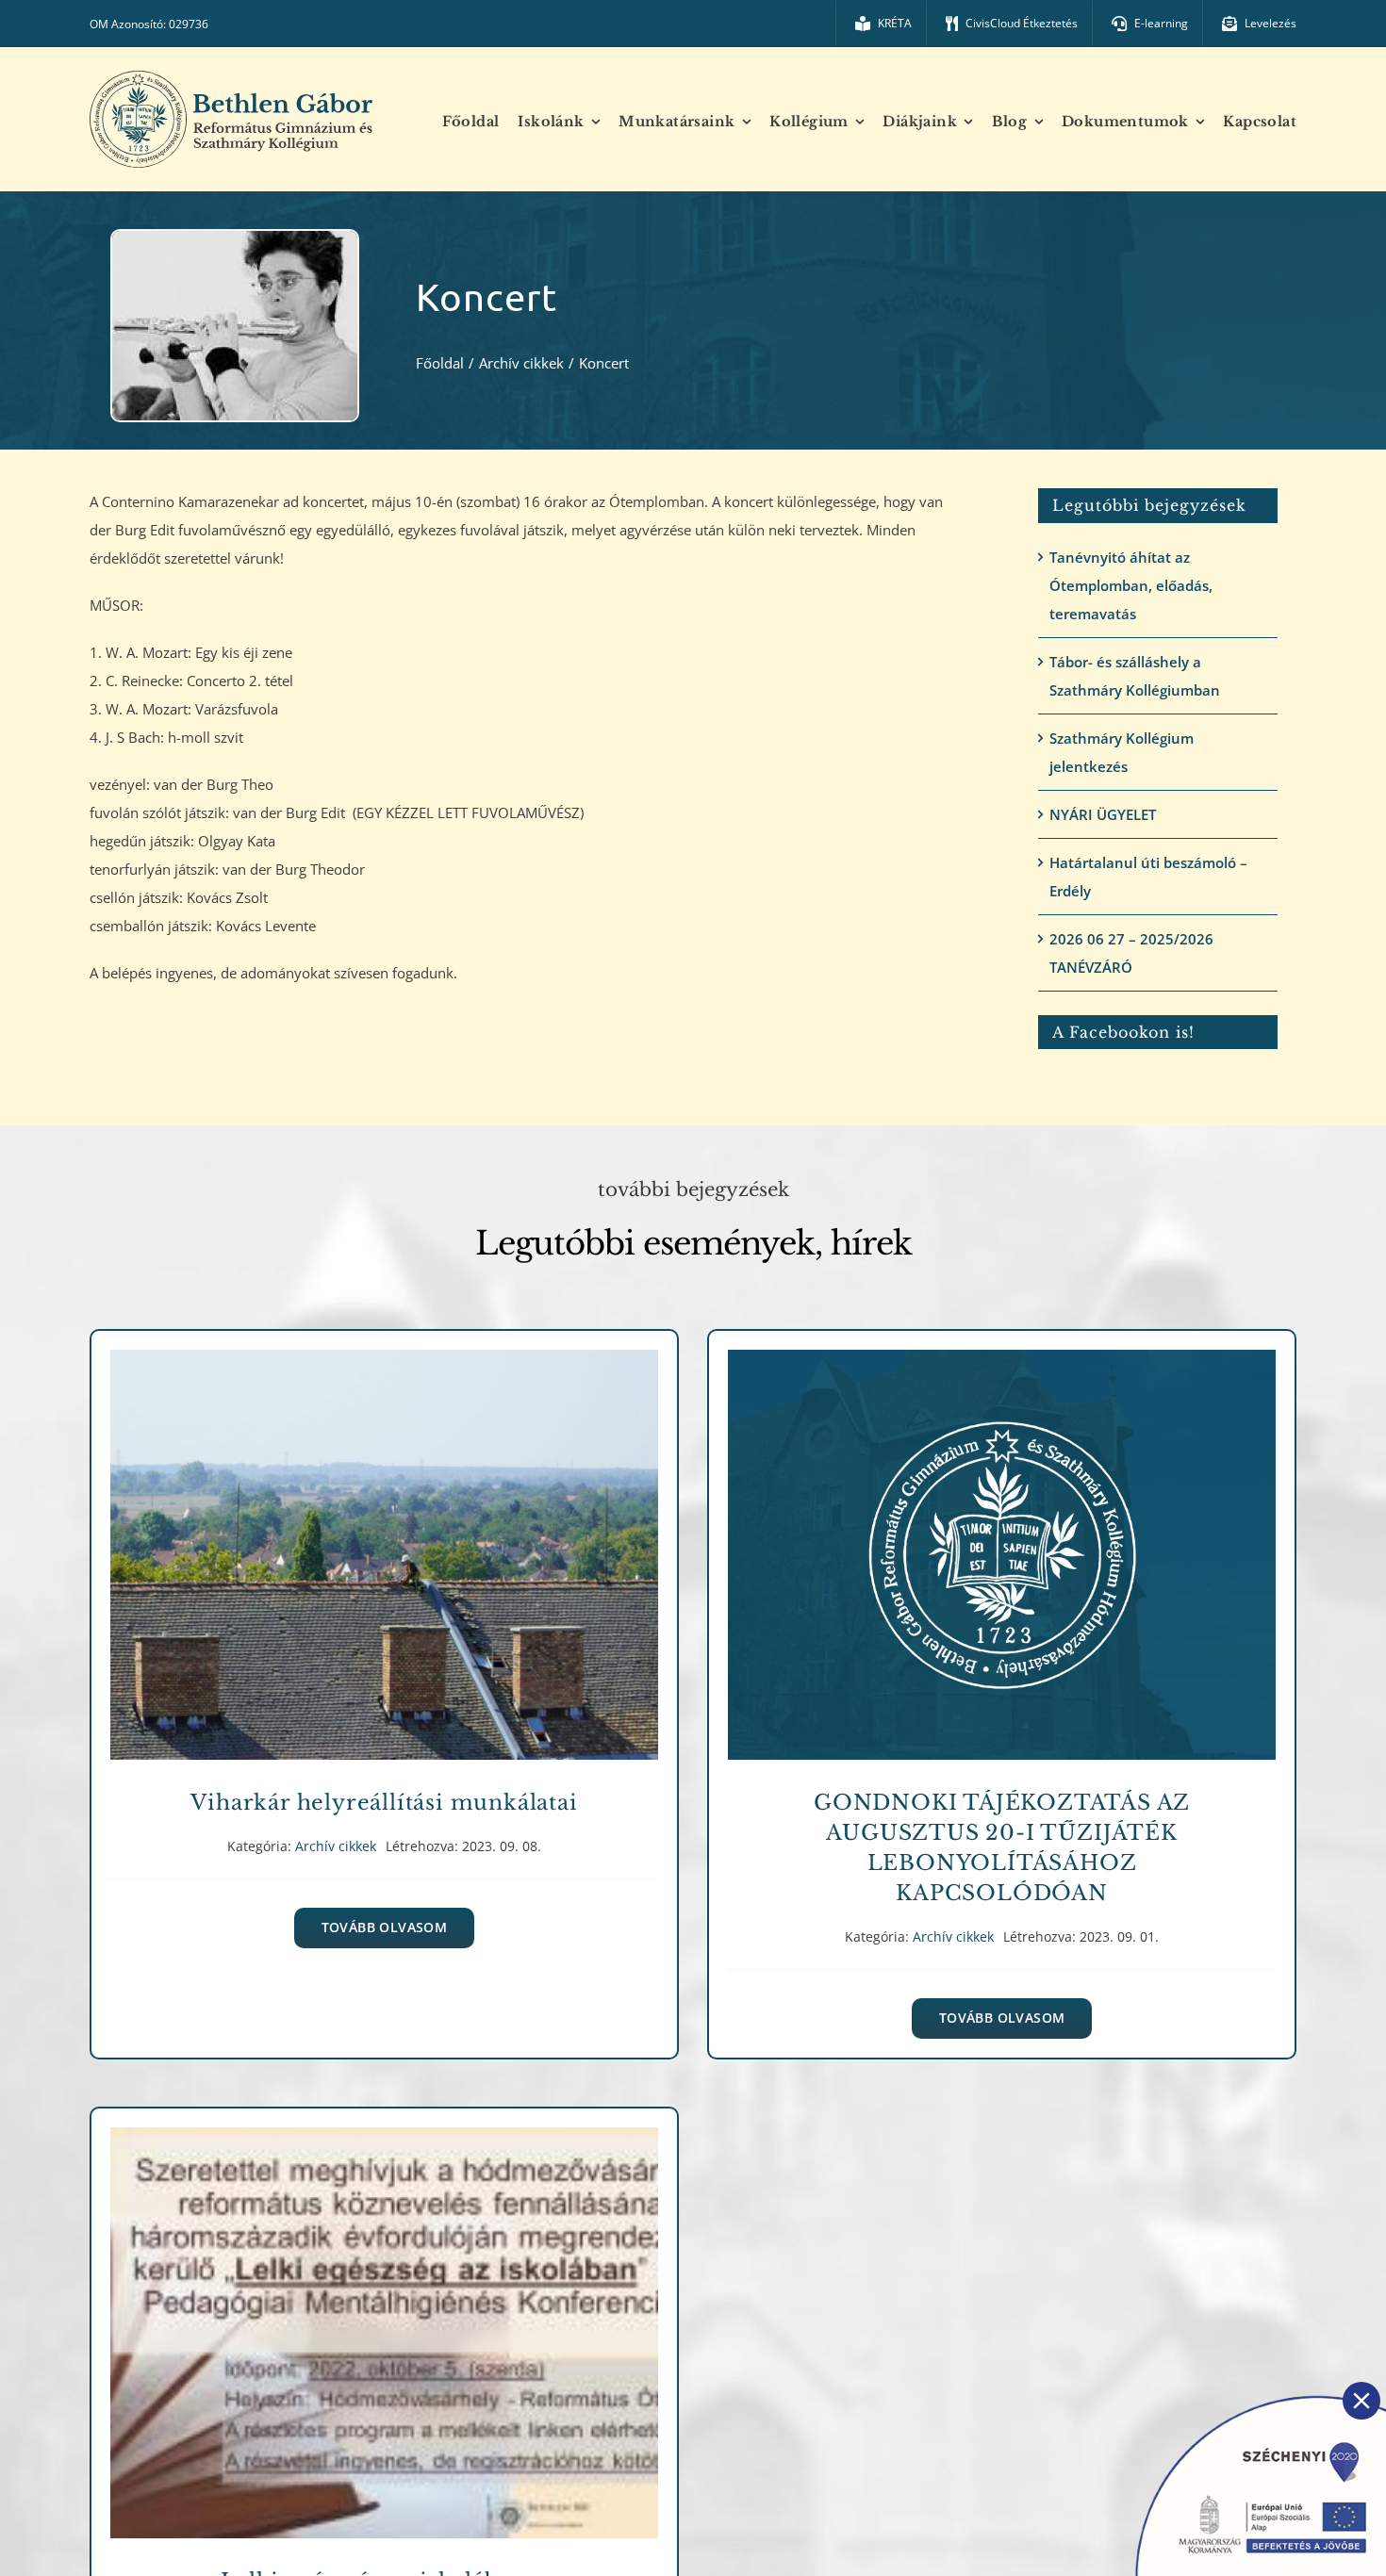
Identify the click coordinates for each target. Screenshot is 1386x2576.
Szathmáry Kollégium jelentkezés (1122, 752)
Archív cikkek (384, 1575)
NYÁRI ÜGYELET (1103, 814)
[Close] (1361, 2401)
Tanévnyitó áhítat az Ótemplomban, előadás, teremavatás (1131, 585)
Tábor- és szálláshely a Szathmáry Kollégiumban (1135, 676)
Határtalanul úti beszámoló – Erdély (1148, 877)
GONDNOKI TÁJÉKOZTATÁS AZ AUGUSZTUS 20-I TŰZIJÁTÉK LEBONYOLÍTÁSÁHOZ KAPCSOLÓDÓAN (1002, 1542)
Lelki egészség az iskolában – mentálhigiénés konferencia (384, 2319)
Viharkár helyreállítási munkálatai (384, 1542)
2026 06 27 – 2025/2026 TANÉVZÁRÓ (1131, 953)
